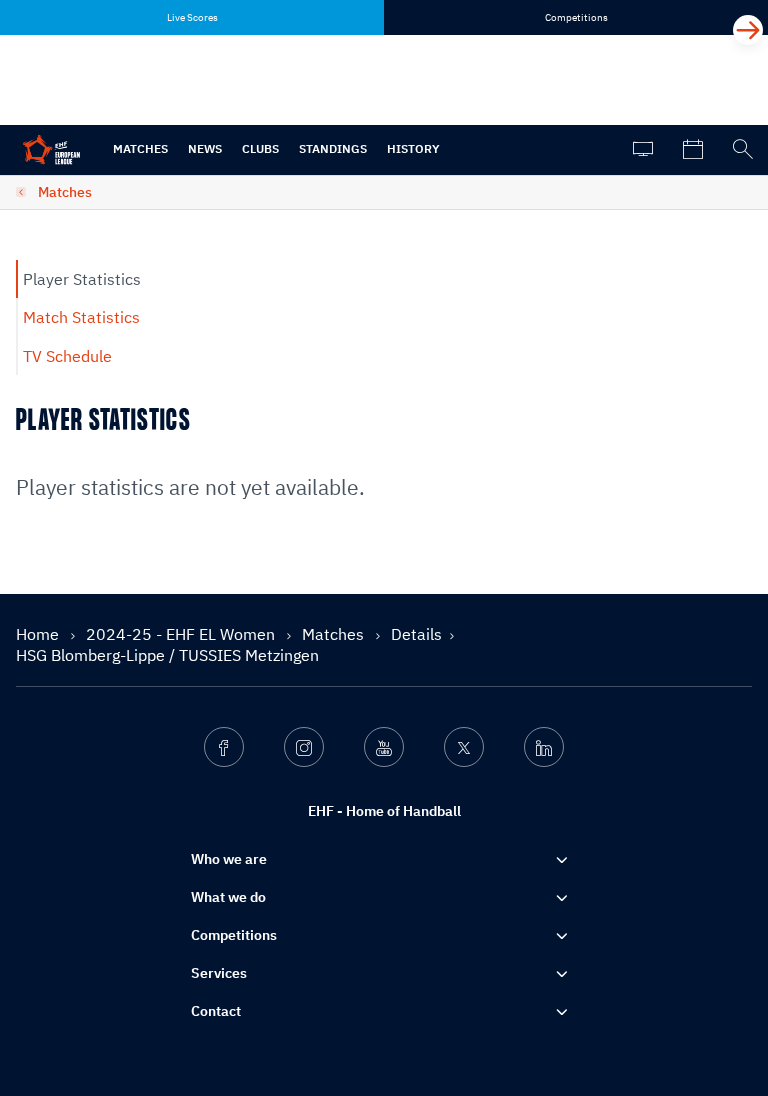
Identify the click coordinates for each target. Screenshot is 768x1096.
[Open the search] (743, 150)
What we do (228, 897)
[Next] (748, 30)
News (205, 148)
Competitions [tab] (576, 17)
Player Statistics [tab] (82, 279)
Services (219, 973)
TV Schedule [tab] (67, 356)
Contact (216, 1011)
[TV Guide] (643, 150)
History (413, 148)
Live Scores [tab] (192, 17)
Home (39, 634)
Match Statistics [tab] (81, 317)
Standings (333, 148)
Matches (140, 148)
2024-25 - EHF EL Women (182, 634)
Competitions (234, 935)
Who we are (229, 859)
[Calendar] (693, 150)
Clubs (260, 148)
